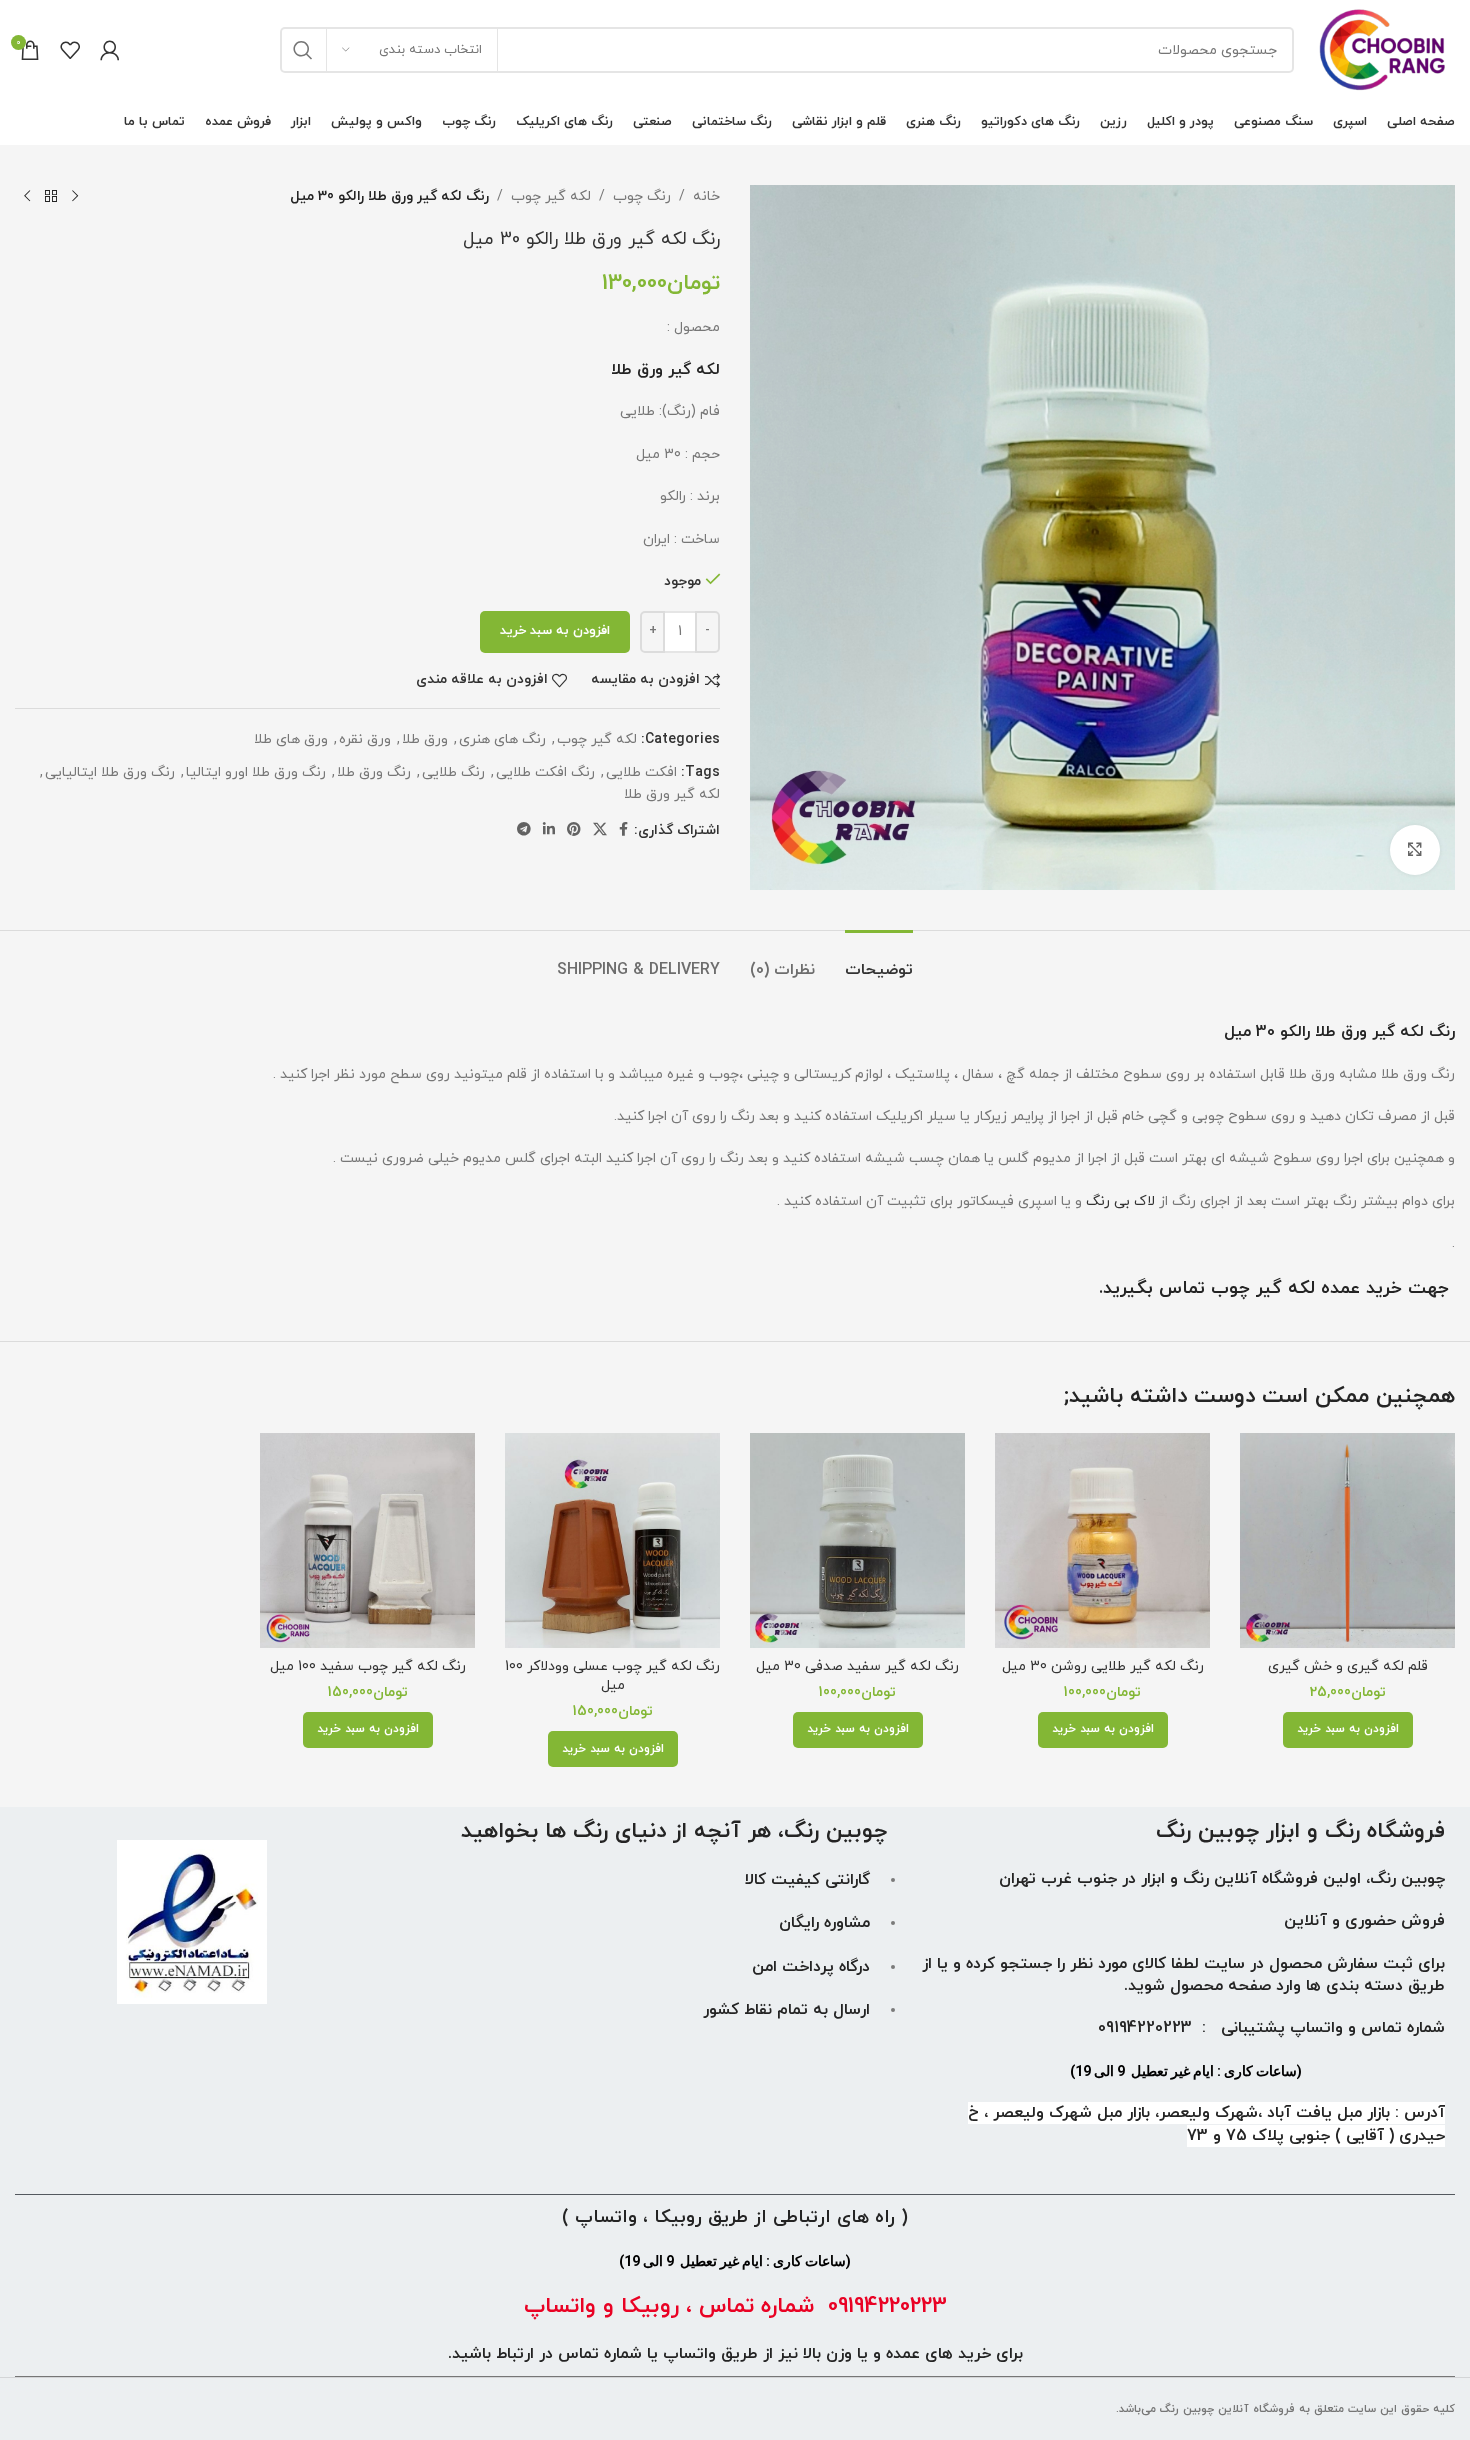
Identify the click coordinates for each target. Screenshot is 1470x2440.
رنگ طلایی (453, 772)
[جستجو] (303, 50)
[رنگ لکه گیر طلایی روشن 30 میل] (1102, 1540)
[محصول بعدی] (27, 197)
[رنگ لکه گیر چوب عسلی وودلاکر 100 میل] (612, 1540)
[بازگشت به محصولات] (51, 197)
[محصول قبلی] (75, 197)
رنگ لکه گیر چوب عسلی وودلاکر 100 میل (612, 1676)
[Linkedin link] (549, 830)
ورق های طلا (291, 739)
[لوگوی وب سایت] (1384, 48)
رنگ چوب (642, 196)
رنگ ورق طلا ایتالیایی (110, 772)
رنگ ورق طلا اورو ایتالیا (256, 772)
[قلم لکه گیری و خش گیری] (1347, 1540)
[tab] (879, 960)
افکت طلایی (641, 772)
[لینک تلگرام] (524, 830)
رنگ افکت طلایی (545, 772)
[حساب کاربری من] (110, 50)
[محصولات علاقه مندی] (70, 50)
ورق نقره (365, 739)
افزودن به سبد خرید (555, 631)
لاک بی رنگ (1120, 1201)
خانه (706, 196)
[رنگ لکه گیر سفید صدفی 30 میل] (857, 1540)
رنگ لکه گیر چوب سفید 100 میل (368, 1666)
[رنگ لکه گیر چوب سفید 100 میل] (367, 1540)
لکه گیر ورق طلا (672, 794)
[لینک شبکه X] (600, 830)
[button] (1348, 1730)
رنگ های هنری (502, 739)
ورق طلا (425, 739)
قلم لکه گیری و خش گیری (1348, 1666)
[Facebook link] (623, 830)
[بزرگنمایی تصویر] (1415, 850)
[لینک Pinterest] (574, 830)
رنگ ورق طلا (374, 772)
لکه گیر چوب (551, 196)
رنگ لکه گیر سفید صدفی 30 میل (857, 1666)
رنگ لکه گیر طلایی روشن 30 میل (1103, 1666)
